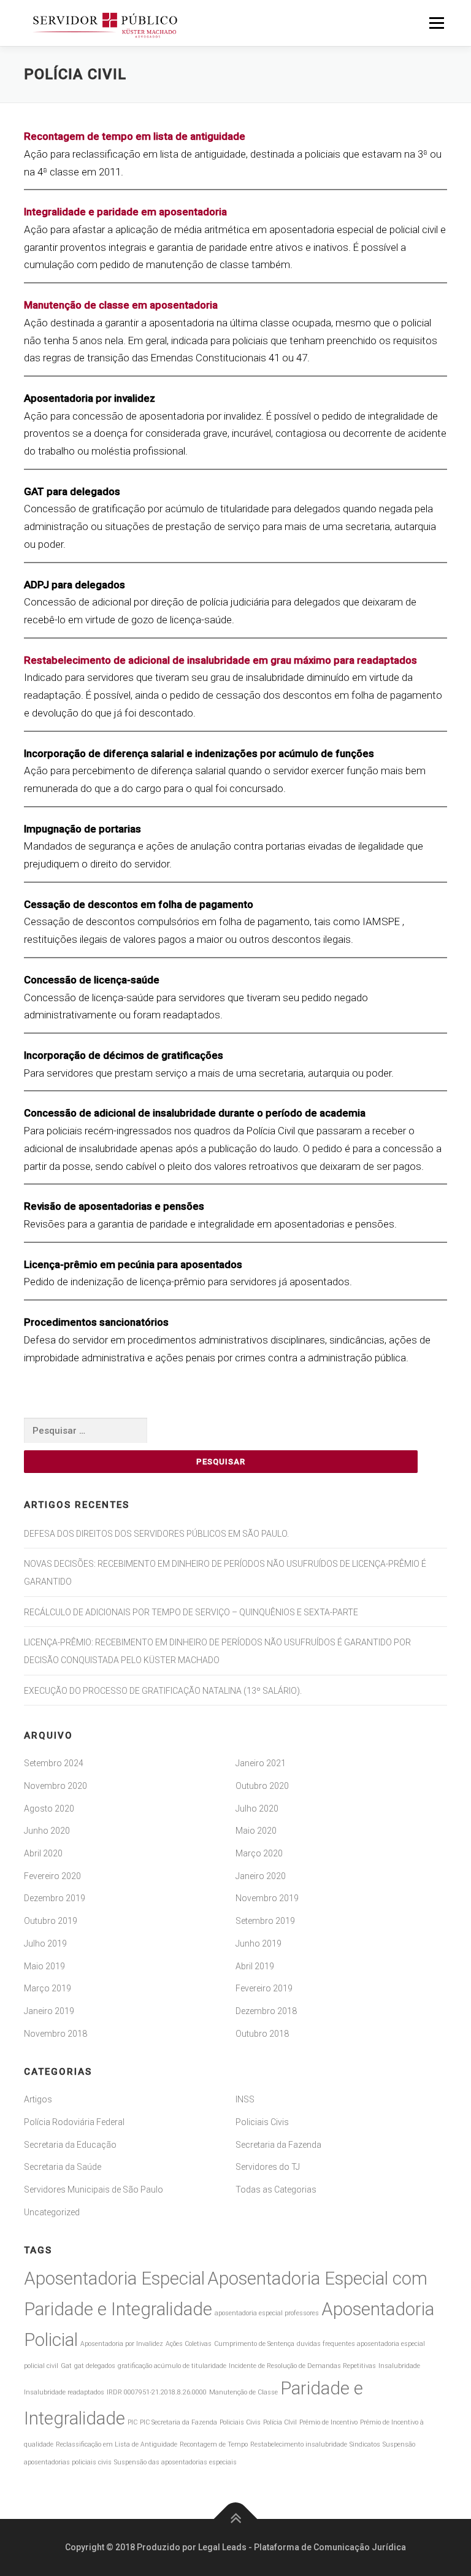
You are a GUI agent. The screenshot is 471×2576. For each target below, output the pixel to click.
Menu (436, 23)
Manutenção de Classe (243, 2392)
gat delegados (95, 2366)
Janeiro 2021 (261, 1763)
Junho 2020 (47, 1831)
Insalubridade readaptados (64, 2392)
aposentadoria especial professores (267, 2313)
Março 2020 (259, 1853)
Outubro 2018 (262, 2034)
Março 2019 (48, 1988)
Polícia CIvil (280, 2422)
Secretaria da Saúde (63, 2167)
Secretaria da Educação (70, 2145)
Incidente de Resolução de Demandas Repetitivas (302, 2366)
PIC (132, 2422)
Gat (66, 2366)
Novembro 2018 (56, 2034)
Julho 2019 (45, 1944)
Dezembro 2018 (266, 2011)
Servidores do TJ (268, 2167)
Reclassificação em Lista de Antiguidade (117, 2444)
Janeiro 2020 (261, 1876)
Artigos (38, 2099)
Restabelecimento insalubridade (299, 2444)
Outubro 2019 (51, 1921)
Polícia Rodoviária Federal (74, 2122)
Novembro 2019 (267, 1898)
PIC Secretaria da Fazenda (178, 2422)
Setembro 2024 (54, 1763)
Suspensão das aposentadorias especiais (175, 2462)
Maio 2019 (44, 1966)
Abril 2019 (255, 1966)
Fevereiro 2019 (264, 1988)
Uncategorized (52, 2212)
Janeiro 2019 (49, 2011)
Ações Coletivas (189, 2344)
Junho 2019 (258, 1944)
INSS (245, 2099)
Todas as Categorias (276, 2190)
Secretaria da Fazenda (278, 2145)
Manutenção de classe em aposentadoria (121, 305)
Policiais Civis (262, 2122)
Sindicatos (365, 2444)
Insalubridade (399, 2366)
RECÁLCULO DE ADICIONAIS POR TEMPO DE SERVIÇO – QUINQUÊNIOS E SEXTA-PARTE (191, 1612)
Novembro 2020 (56, 1786)
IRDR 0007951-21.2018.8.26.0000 (157, 2392)
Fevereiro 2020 (52, 1876)
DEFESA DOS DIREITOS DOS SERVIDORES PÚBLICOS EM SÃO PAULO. (156, 1534)
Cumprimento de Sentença (254, 2344)
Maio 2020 (256, 1831)
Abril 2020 (43, 1853)
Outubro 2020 (262, 1786)
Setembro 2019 (265, 1921)
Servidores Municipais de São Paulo (94, 2190)
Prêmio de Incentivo (328, 2422)
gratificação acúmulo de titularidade (172, 2366)
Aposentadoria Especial (114, 2278)
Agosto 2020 (49, 1809)
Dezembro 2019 (55, 1898)
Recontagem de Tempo (214, 2444)
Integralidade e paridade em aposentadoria (125, 212)
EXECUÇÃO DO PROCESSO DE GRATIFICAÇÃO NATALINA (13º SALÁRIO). (163, 1691)
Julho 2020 (257, 1809)
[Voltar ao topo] (236, 2519)
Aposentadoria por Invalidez (122, 2344)
